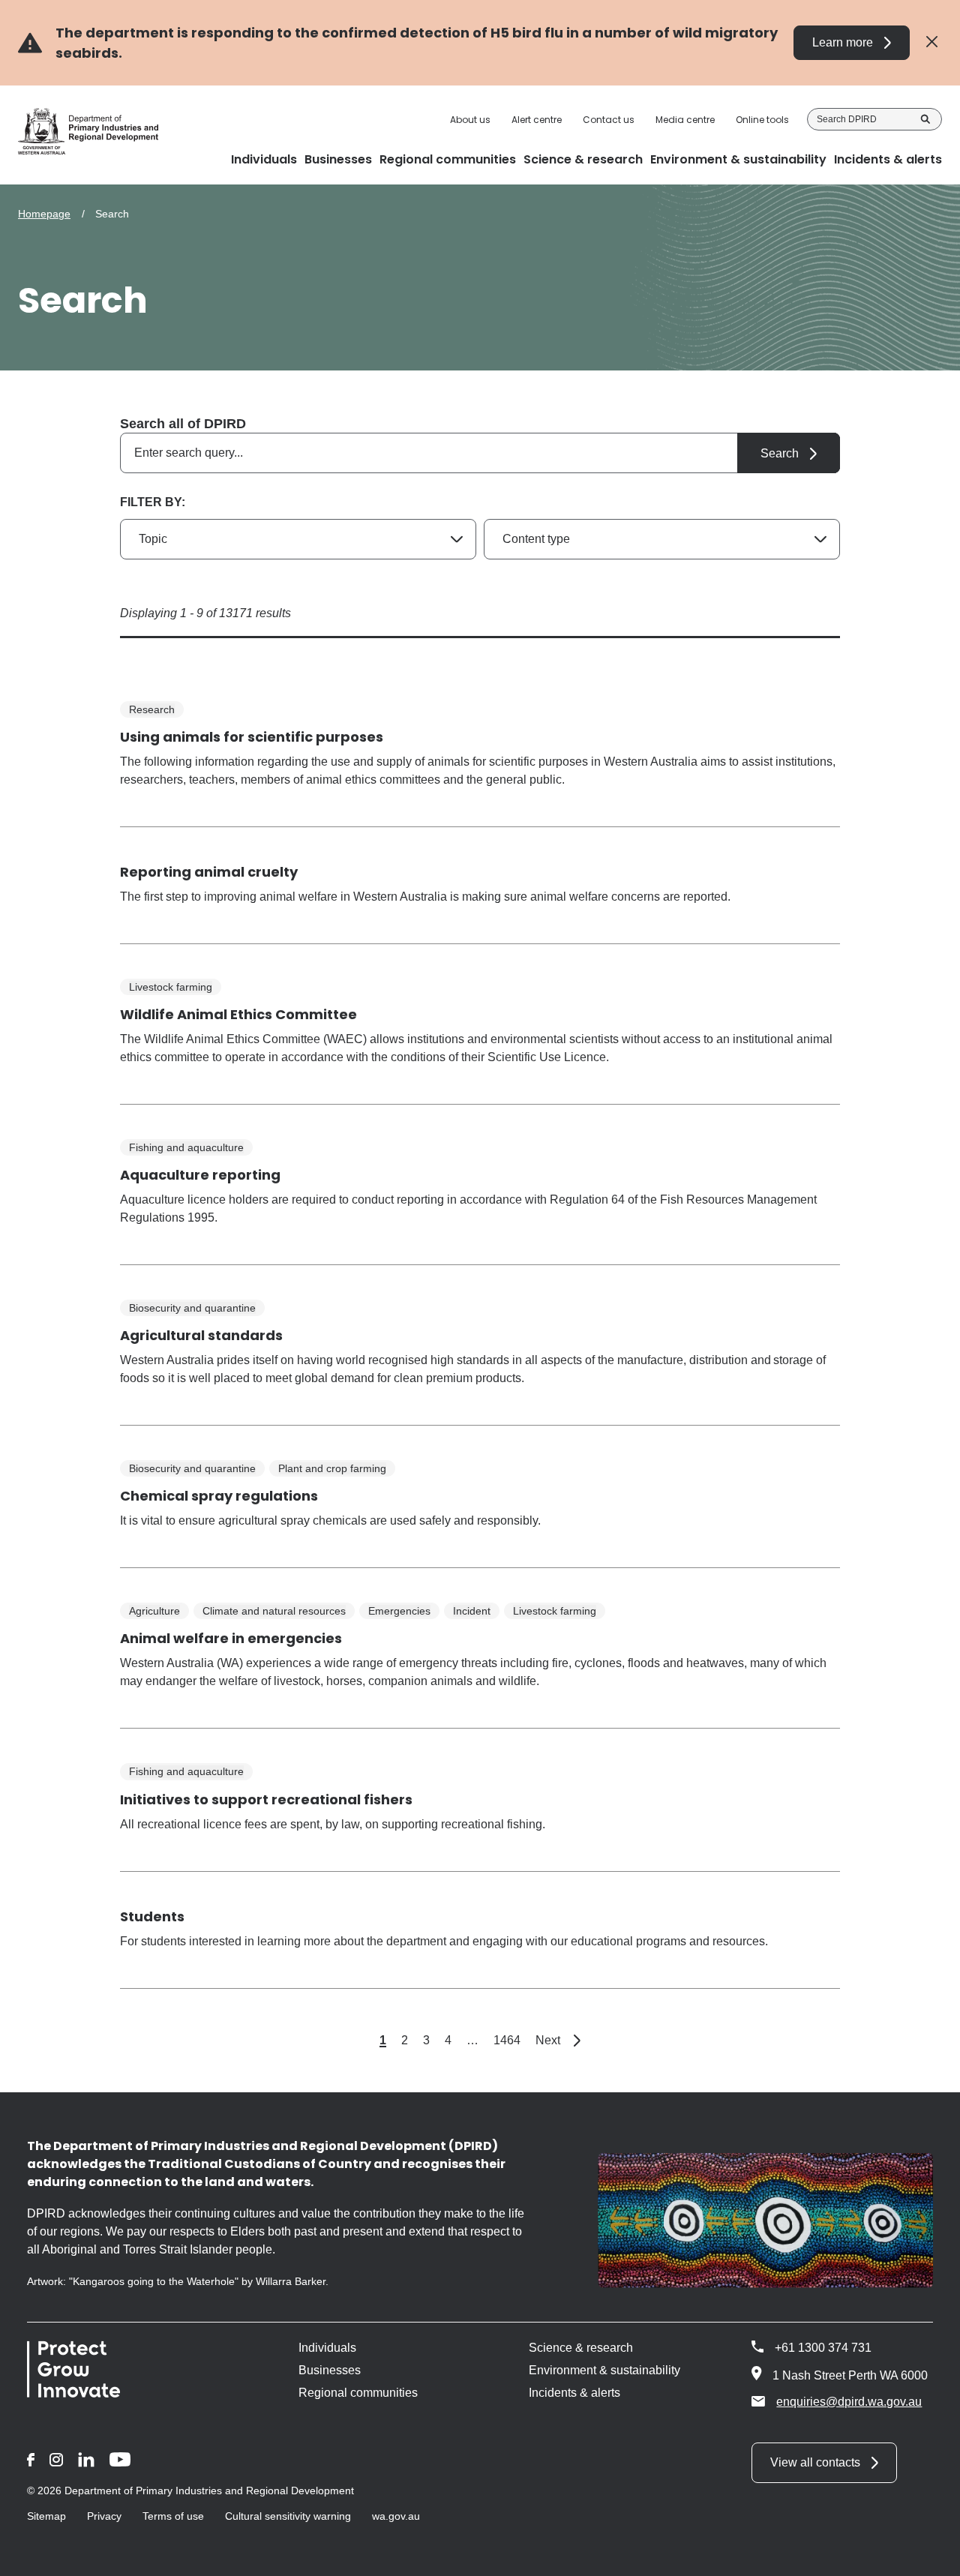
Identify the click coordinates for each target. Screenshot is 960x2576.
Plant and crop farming (332, 1468)
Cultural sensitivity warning (288, 2516)
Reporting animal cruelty (209, 872)
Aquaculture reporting (200, 1175)
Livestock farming (171, 987)
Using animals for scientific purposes (252, 737)
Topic (153, 539)
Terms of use (173, 2516)
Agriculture (154, 1611)
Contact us (609, 120)
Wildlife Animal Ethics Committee (238, 1014)
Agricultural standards (201, 1335)
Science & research (581, 2348)
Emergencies (399, 1611)
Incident (472, 1611)
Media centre (685, 120)
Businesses (330, 2370)
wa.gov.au (396, 2516)
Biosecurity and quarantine (192, 1308)
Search (925, 119)
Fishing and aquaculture (186, 1147)
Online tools (762, 120)
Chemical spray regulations (219, 1496)
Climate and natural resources (274, 1611)
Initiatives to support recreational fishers (266, 1799)
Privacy (104, 2516)
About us (470, 120)
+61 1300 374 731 (823, 2348)
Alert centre (537, 120)
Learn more (843, 42)
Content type (536, 539)
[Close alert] (932, 42)
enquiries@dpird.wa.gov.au (849, 2402)
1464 (507, 2040)
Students (152, 1916)
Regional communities (358, 2393)
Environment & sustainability (604, 2370)
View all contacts (815, 2462)
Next (558, 2040)
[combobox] (480, 453)
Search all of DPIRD (183, 424)
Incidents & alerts (574, 2393)
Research (152, 709)
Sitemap (46, 2516)
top (930, 2555)
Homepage (44, 214)
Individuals (327, 2348)
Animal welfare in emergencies (231, 1638)
